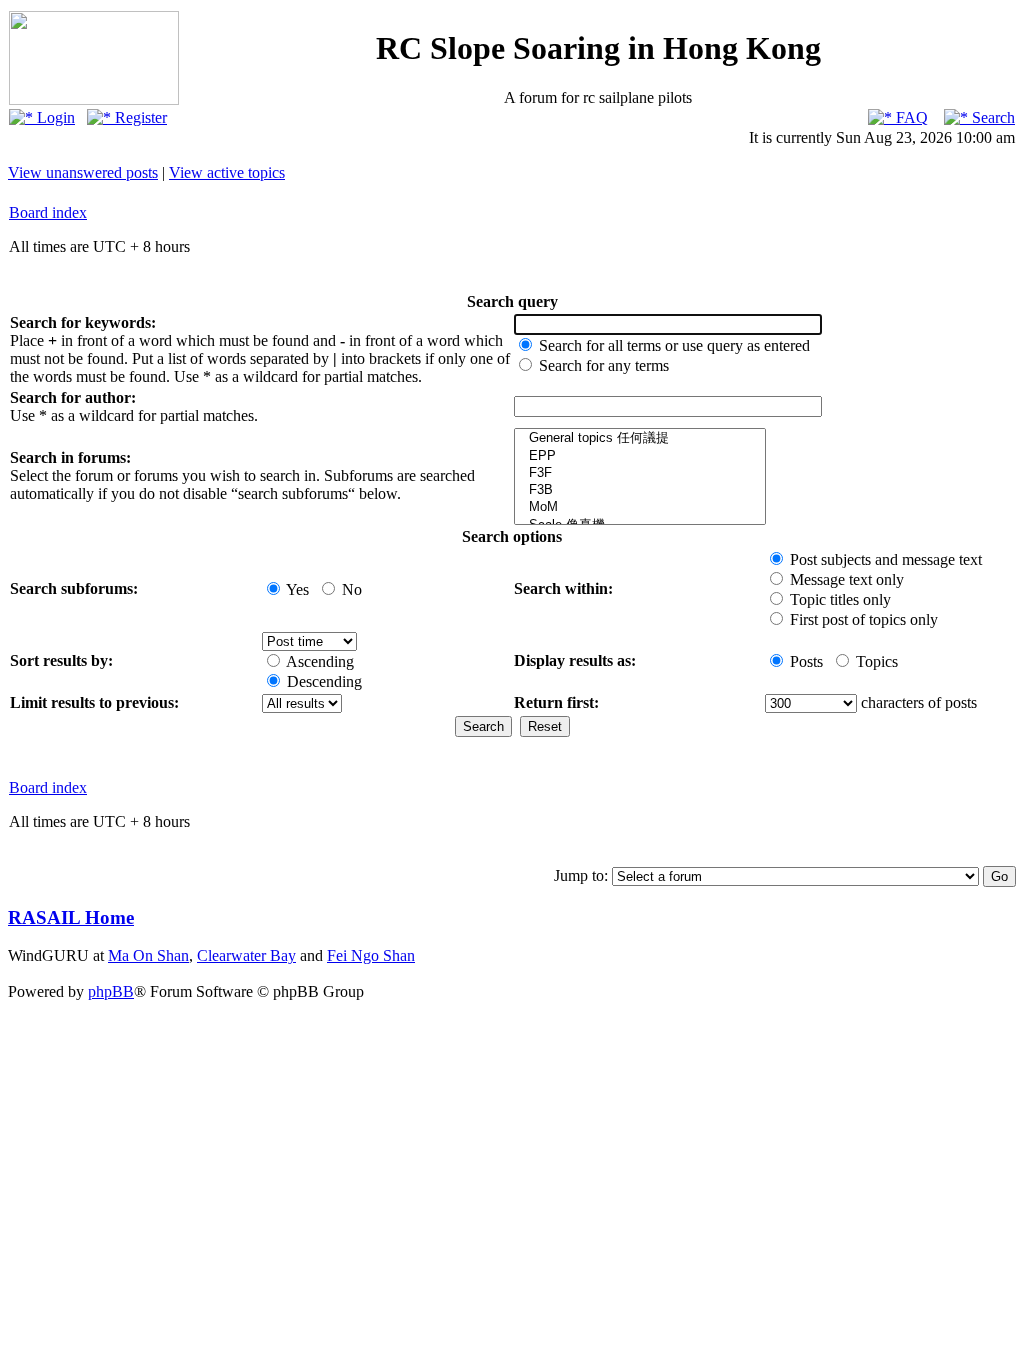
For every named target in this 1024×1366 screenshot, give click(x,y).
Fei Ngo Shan (371, 955)
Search (991, 117)
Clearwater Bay (246, 955)
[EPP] (640, 456)
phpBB (111, 991)
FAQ (910, 117)
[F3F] (640, 473)
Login (54, 117)
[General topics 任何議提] (640, 438)
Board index (48, 212)
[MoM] (640, 507)
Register (139, 117)
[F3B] (640, 490)
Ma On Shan (148, 955)
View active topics (227, 172)
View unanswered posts (83, 172)
